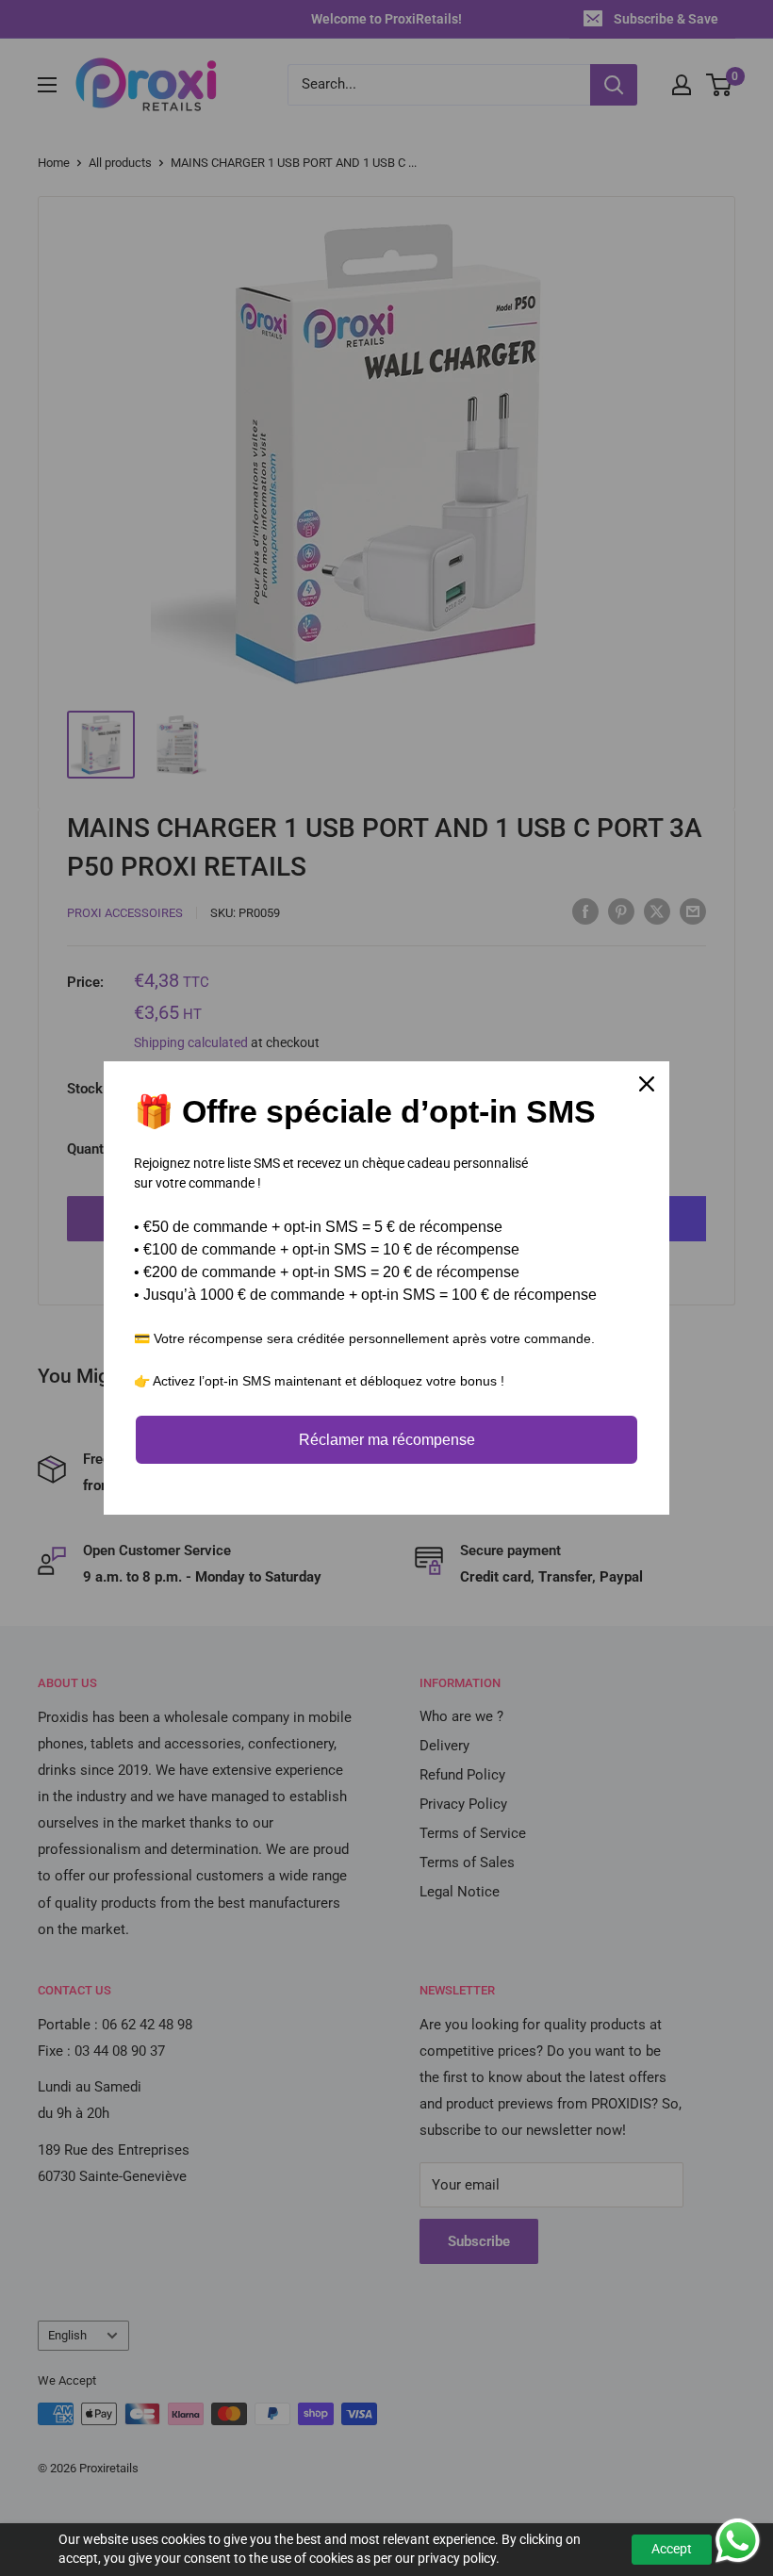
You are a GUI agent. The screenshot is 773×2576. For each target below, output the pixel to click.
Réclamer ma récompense (387, 1440)
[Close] (647, 1084)
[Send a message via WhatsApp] (738, 2541)
